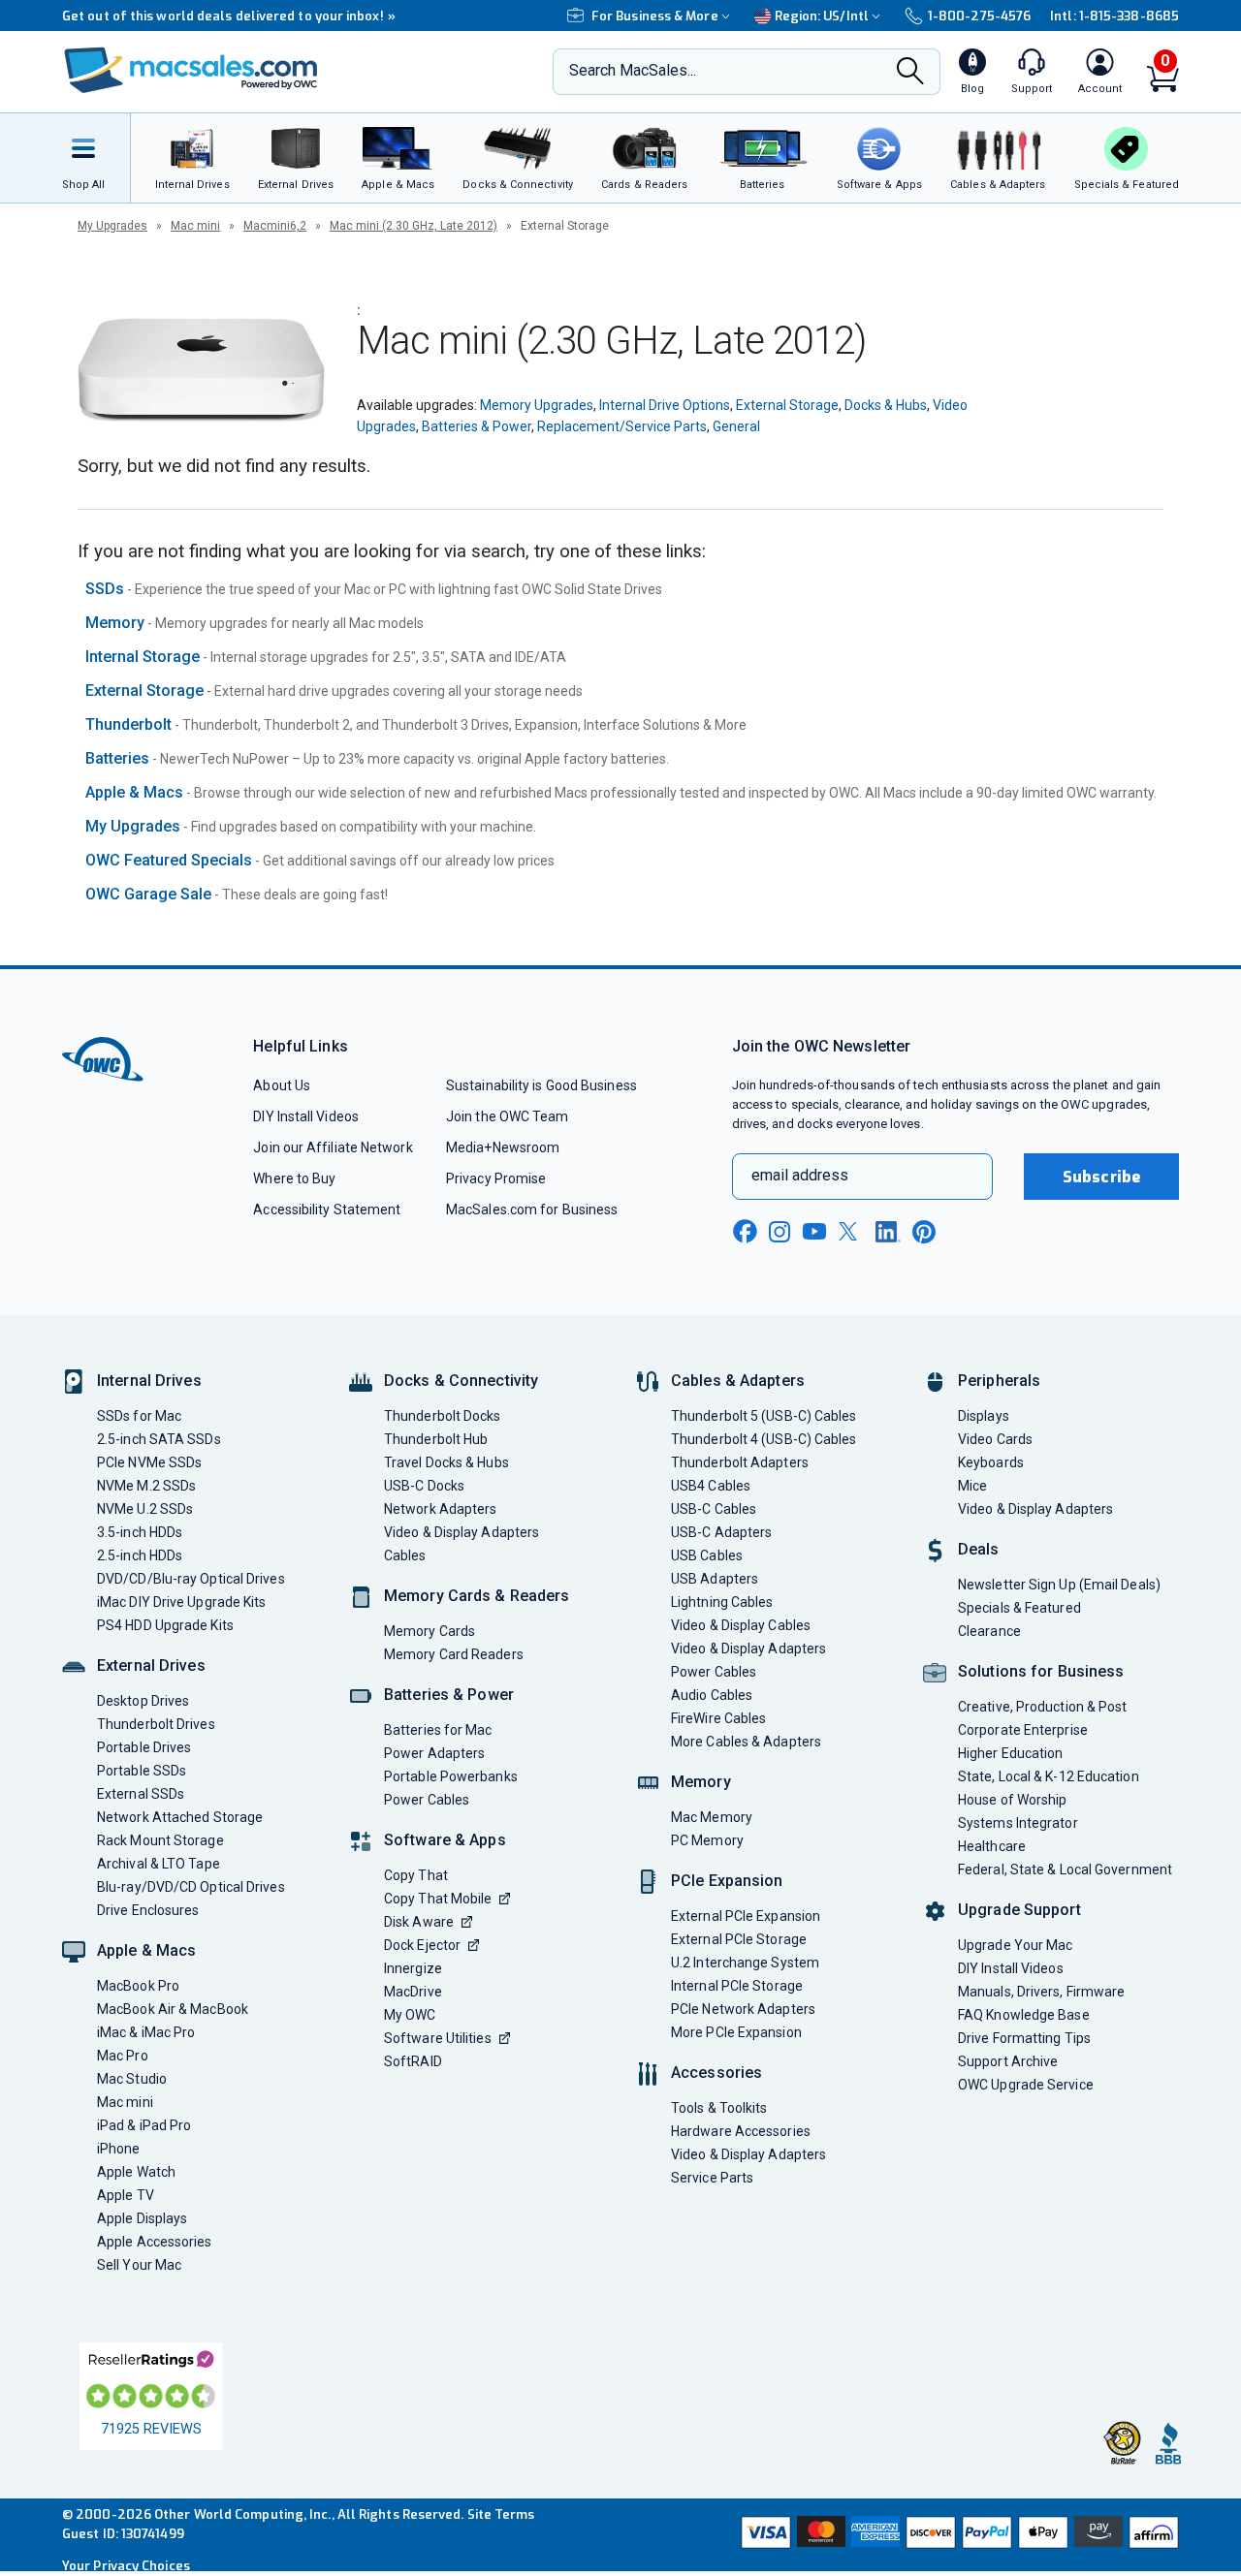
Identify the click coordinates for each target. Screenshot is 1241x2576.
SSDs (105, 589)
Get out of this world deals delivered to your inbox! (229, 16)
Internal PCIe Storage (737, 1986)
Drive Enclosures (148, 1910)
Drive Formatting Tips (1024, 2038)
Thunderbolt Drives (156, 1724)
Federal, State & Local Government (1065, 1869)
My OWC (410, 2015)
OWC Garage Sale (148, 894)
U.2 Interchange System (745, 1963)
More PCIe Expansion (736, 2032)
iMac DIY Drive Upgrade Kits (181, 1602)
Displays (984, 1416)
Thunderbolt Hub (436, 1439)
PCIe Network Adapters (743, 2009)
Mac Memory (712, 1817)
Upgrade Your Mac (1015, 1945)
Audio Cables (712, 1695)
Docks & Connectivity (461, 1381)
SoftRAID (413, 2061)
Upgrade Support (1019, 1910)
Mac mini (195, 226)
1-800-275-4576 (979, 16)
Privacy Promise (496, 1178)
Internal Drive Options (665, 405)
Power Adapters (434, 1753)
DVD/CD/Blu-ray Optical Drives (191, 1579)
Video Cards (995, 1439)
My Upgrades (112, 226)
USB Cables (707, 1555)
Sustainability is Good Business (541, 1085)
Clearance (989, 1631)
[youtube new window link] (814, 1231)
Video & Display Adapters (461, 1532)
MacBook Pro (138, 1986)
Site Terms (501, 2514)
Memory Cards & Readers (477, 1596)
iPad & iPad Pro (144, 2125)
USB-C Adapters (721, 1532)
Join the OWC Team (508, 1116)
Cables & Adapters (738, 1381)
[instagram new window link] (780, 1232)
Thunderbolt (128, 724)
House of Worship (1012, 1800)
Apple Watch (136, 2172)
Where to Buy (294, 1178)
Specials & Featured (1019, 1608)
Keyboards (991, 1462)
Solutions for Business (1041, 1671)
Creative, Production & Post (1042, 1707)
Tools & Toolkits (719, 2108)
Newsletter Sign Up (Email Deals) (1059, 1585)
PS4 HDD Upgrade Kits (165, 1625)
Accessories (716, 2073)
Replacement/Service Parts (622, 426)
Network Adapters (440, 1509)
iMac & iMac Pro (146, 2032)
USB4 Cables (711, 1486)
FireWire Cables (718, 1718)
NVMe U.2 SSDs (145, 1509)
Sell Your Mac (139, 2265)
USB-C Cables (714, 1509)
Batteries (117, 758)
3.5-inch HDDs (140, 1532)
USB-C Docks (424, 1486)
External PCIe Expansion (746, 1916)
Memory (115, 623)
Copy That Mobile (438, 1899)
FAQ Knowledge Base (1024, 2015)
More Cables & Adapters (746, 1742)
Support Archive (1008, 2061)
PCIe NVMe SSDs (149, 1462)
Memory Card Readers (454, 1654)
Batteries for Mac (438, 1730)
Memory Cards (430, 1631)
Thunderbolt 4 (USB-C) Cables (764, 1439)
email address (800, 1175)
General (736, 426)
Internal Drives (149, 1381)
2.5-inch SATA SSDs (159, 1439)
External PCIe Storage (739, 1939)
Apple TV (126, 2195)
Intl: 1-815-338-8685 (1114, 16)
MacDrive (413, 1992)
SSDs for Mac (139, 1416)
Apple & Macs (134, 792)
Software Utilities (438, 2038)
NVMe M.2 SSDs (146, 1486)
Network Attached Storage (180, 1817)
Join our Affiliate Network (333, 1147)
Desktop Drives (143, 1701)
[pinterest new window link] (924, 1232)
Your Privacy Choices (126, 2566)
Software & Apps (445, 1840)
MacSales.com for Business (532, 1209)
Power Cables (427, 1800)
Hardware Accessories (741, 2131)
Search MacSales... (633, 70)
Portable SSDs (142, 1771)
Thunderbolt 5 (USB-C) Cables (764, 1416)
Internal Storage (143, 657)
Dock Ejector (422, 1945)
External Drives (151, 1665)
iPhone (119, 2149)
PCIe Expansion (727, 1881)
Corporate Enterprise (1023, 1730)
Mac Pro (123, 2056)
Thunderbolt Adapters (740, 1462)
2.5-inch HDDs (140, 1555)
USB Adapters (715, 1579)
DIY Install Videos (306, 1116)
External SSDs (141, 1794)
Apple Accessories (155, 2242)
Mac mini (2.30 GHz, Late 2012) (414, 226)
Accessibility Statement (327, 1209)
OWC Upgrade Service (1026, 2085)
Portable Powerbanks (451, 1776)
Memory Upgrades (537, 405)
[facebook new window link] (745, 1232)
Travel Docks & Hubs (446, 1462)
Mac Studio (132, 2079)
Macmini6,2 (275, 226)
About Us (282, 1085)
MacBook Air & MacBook (173, 2009)
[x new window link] (851, 1231)
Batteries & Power (477, 426)
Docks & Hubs (886, 405)
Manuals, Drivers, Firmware (1041, 1992)
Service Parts (712, 2178)
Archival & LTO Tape (159, 1864)
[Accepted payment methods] (957, 2534)
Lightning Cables (722, 1602)
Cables (405, 1555)
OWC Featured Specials (169, 860)
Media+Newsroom (503, 1147)
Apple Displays (142, 2218)
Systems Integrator (1018, 1823)
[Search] (910, 73)
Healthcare (992, 1846)
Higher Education (1010, 1753)
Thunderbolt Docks (443, 1416)
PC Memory (707, 1840)
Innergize (413, 1968)
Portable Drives (144, 1747)
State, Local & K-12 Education (1049, 1776)
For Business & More (655, 16)
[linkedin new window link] (888, 1232)
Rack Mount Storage (160, 1840)
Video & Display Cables (741, 1625)
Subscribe (1101, 1177)
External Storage (787, 405)
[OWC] (191, 72)
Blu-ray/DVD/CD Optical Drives (191, 1887)
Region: (822, 16)
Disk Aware (419, 1922)
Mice (972, 1486)
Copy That (416, 1875)
